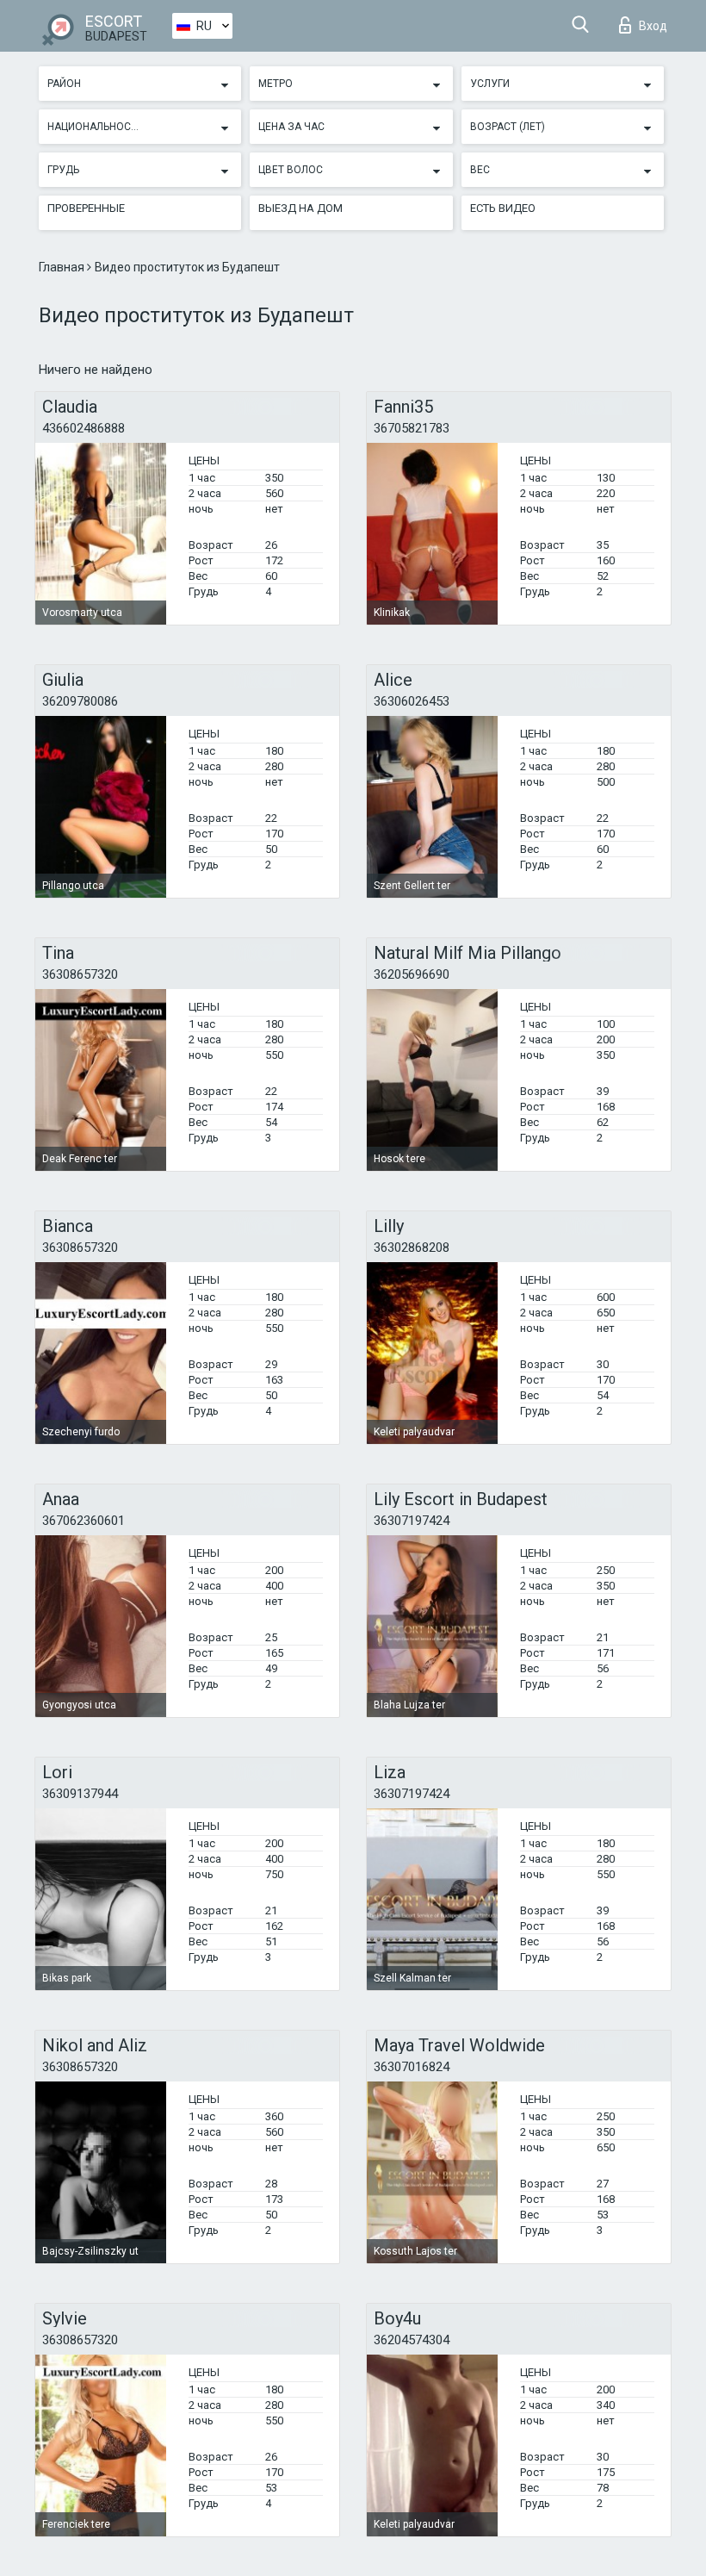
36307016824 (412, 2067)
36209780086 (80, 701)
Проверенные (86, 208)
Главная (63, 267)
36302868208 (412, 1248)
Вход (653, 26)
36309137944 (80, 1794)
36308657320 (80, 974)
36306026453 (412, 701)
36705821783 (412, 428)
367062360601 (84, 1521)
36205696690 (412, 974)
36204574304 (412, 2340)
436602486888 (84, 428)
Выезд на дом (300, 208)
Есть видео (503, 208)
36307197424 (412, 1521)
